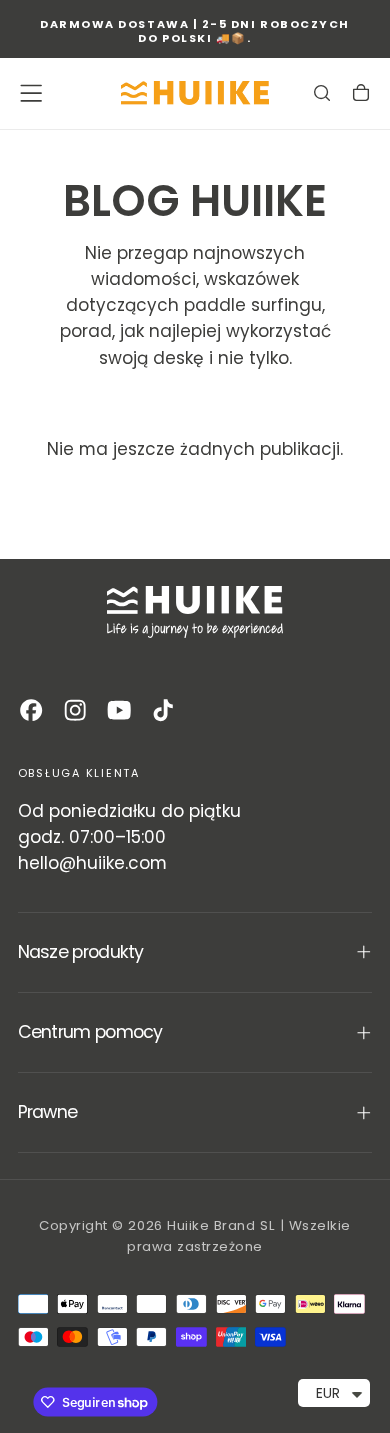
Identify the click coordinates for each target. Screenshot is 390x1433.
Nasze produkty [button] (81, 952)
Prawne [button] (48, 1112)
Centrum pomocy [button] (90, 1032)
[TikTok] (163, 710)
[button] (31, 93)
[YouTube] (119, 710)
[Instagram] (75, 710)
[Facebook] (31, 710)
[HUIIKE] (195, 612)
